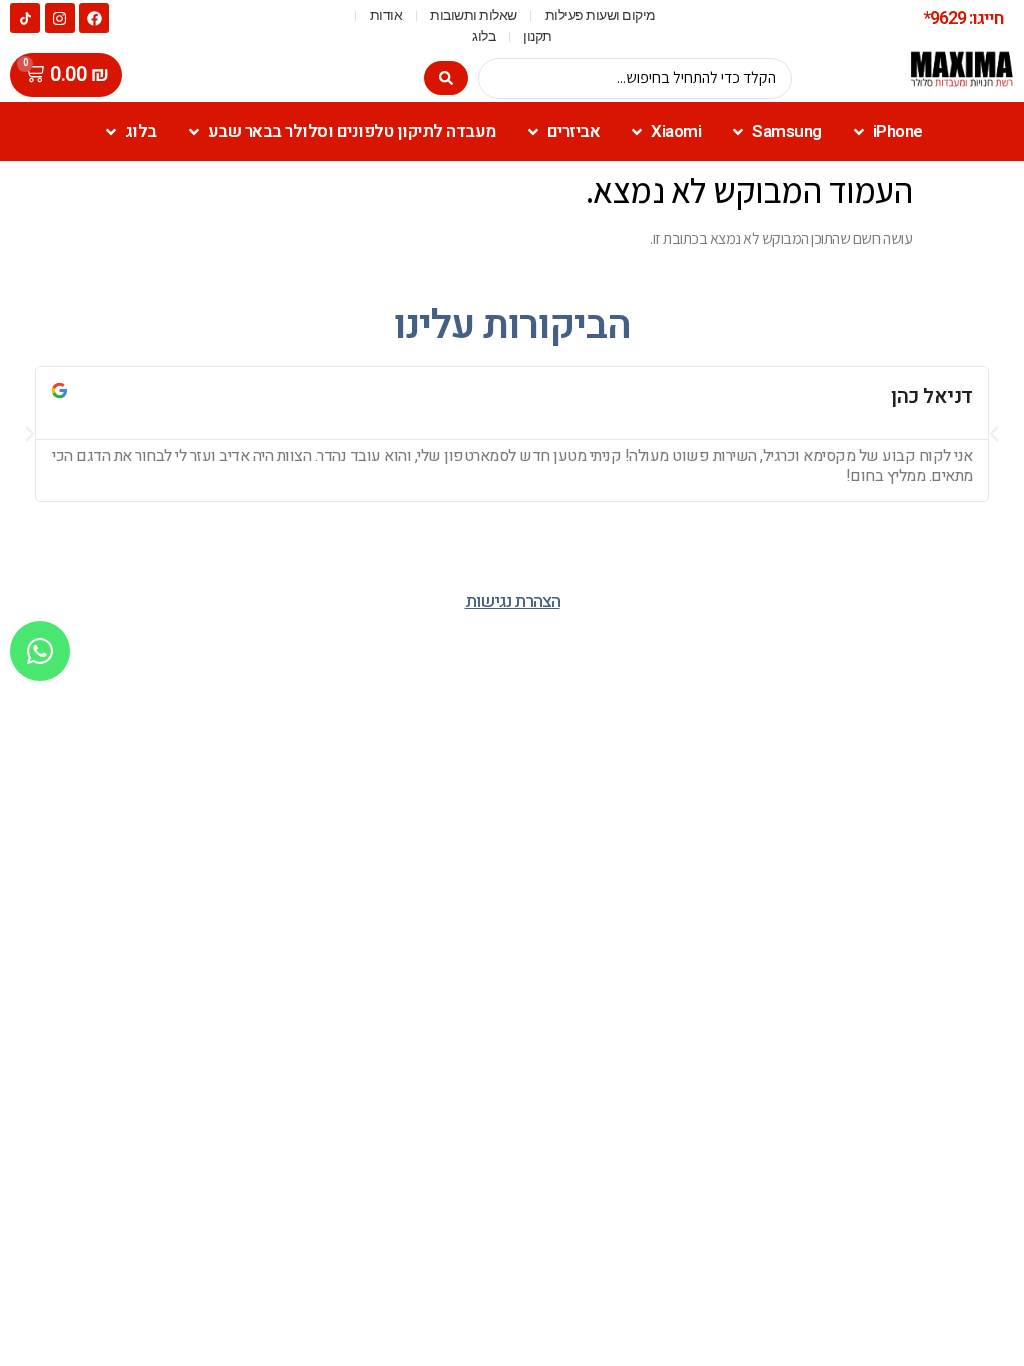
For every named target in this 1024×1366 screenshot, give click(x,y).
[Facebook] (94, 18)
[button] (30, 434)
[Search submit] (446, 78)
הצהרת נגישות (512, 601)
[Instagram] (60, 18)
